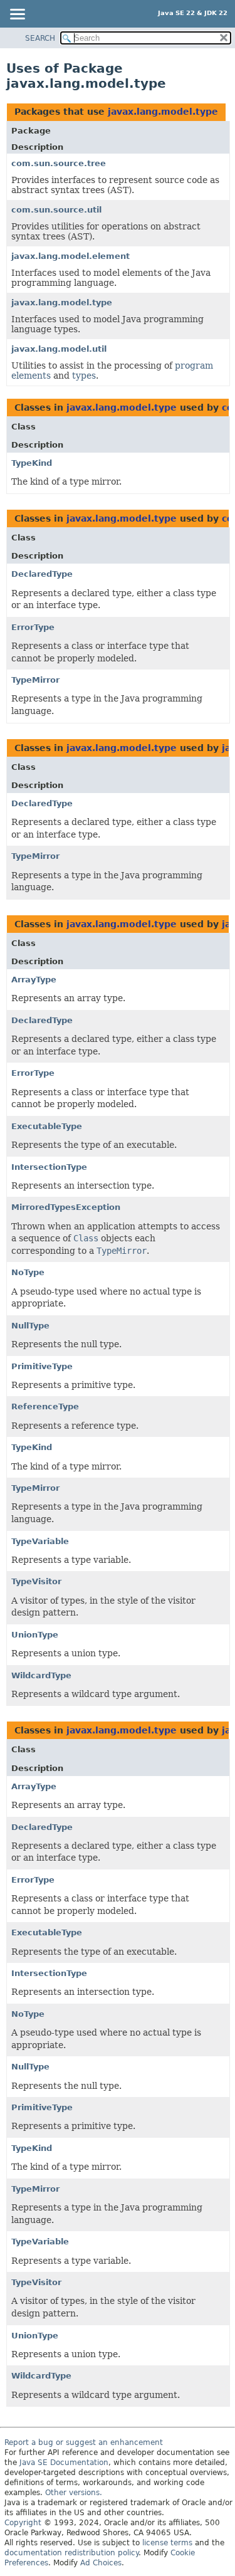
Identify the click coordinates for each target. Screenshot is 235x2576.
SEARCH (40, 38)
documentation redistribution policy (71, 2553)
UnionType (35, 1635)
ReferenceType (45, 1406)
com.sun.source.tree (59, 163)
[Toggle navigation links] (17, 15)
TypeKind (32, 463)
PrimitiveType (42, 1366)
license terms (167, 2543)
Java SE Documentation (64, 2463)
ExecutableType (47, 1126)
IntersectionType (49, 1167)
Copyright (23, 2523)
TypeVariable (40, 1541)
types (84, 376)
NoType (28, 1272)
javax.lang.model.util (59, 349)
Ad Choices (101, 2563)
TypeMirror (35, 680)
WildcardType (41, 1675)
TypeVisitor (36, 1581)
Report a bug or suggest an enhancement (84, 2442)
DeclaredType (42, 574)
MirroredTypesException (66, 1207)
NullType (30, 1326)
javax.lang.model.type (163, 112)
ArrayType (34, 980)
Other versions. (74, 2493)
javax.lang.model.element (70, 256)
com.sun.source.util (56, 210)
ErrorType (33, 627)
